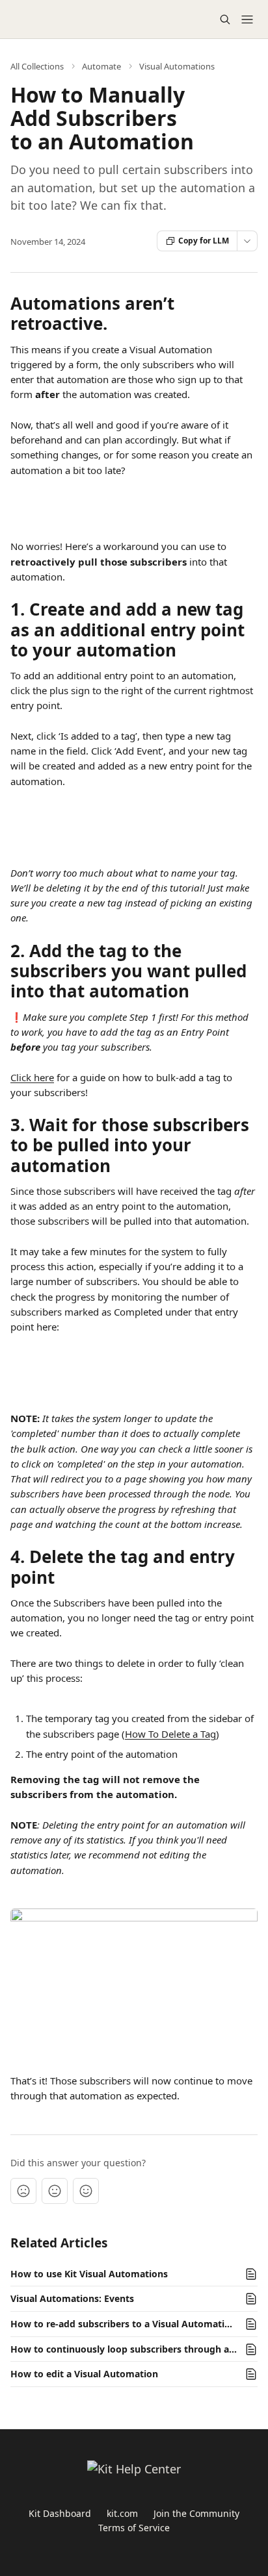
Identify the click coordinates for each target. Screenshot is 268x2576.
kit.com (122, 2513)
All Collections (37, 66)
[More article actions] (247, 241)
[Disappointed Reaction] (23, 2191)
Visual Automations (177, 66)
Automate (101, 66)
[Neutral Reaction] (55, 2191)
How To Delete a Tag (170, 1734)
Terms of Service (134, 2528)
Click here (32, 1077)
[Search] (225, 19)
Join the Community (196, 2513)
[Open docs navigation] (247, 19)
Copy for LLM (204, 241)
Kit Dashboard (60, 2513)
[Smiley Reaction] (86, 2191)
